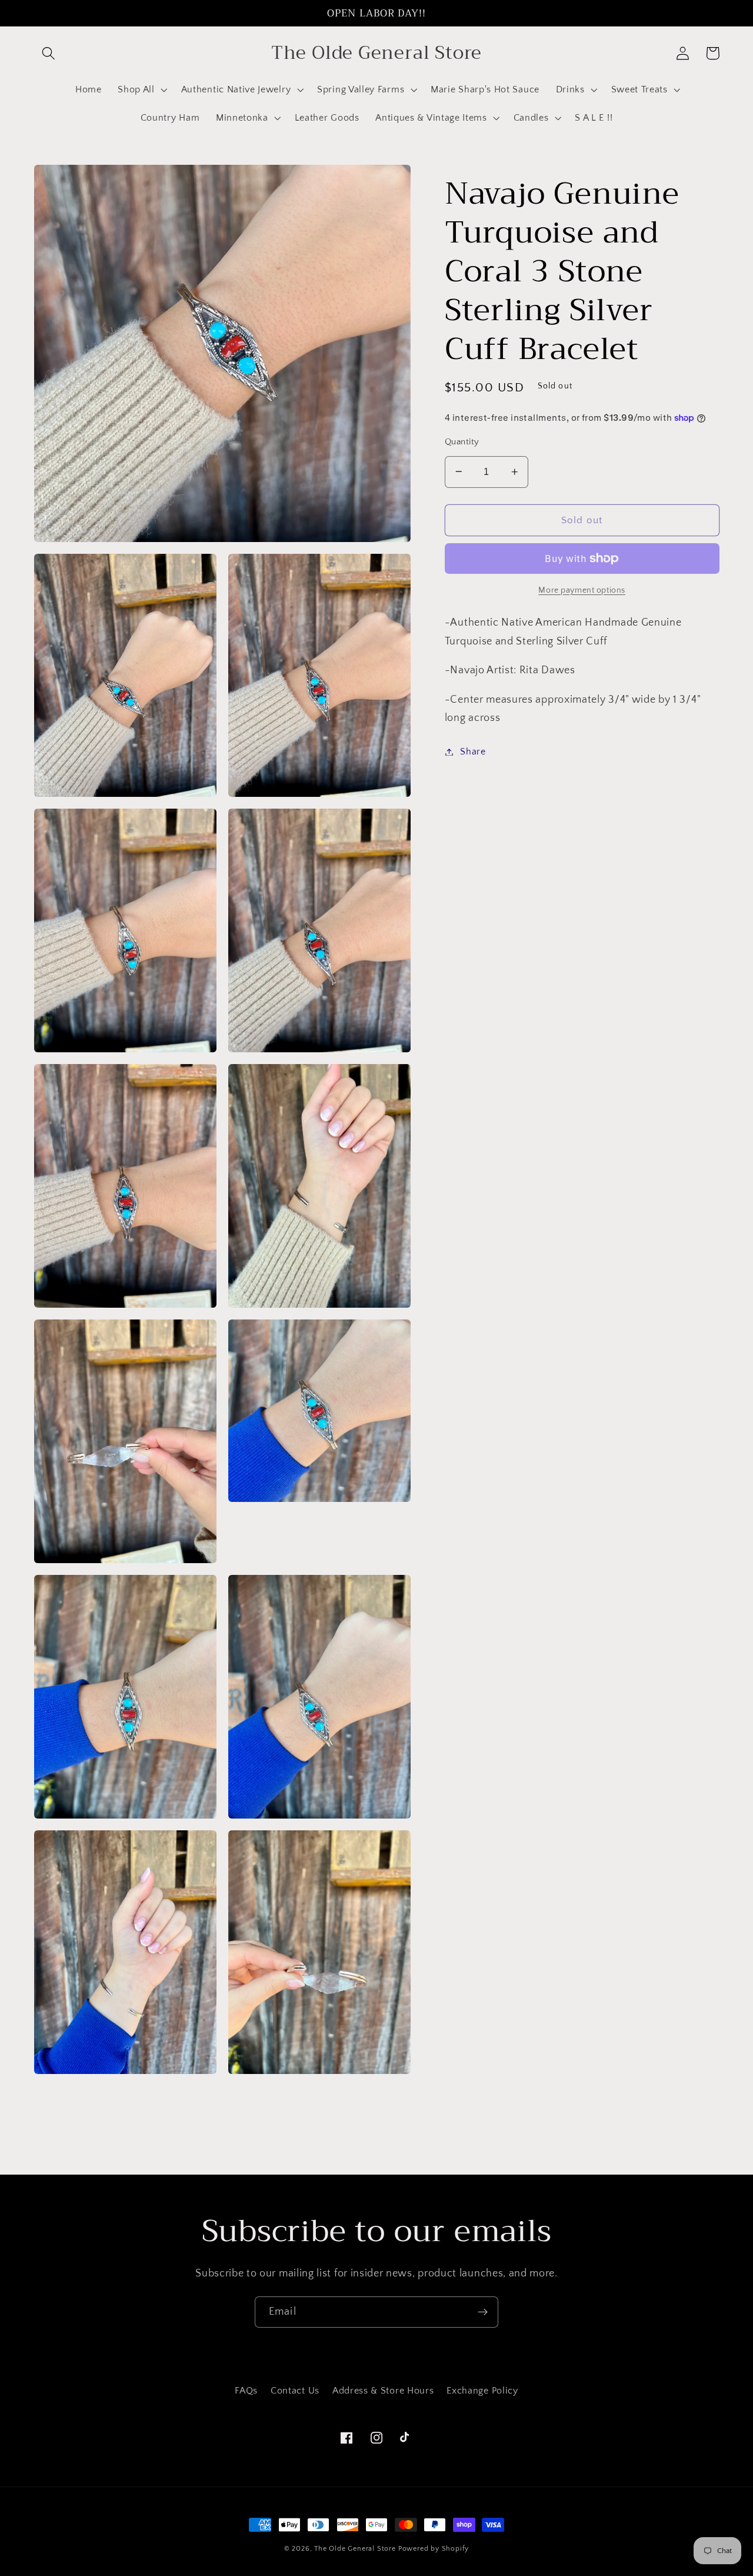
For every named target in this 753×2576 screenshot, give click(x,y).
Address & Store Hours (383, 2391)
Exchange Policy (482, 2391)
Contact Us (295, 2391)
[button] (49, 53)
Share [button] (473, 752)
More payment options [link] (582, 590)
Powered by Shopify (434, 2549)
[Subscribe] (483, 2312)
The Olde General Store (355, 2549)
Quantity (462, 441)
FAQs (246, 2391)
